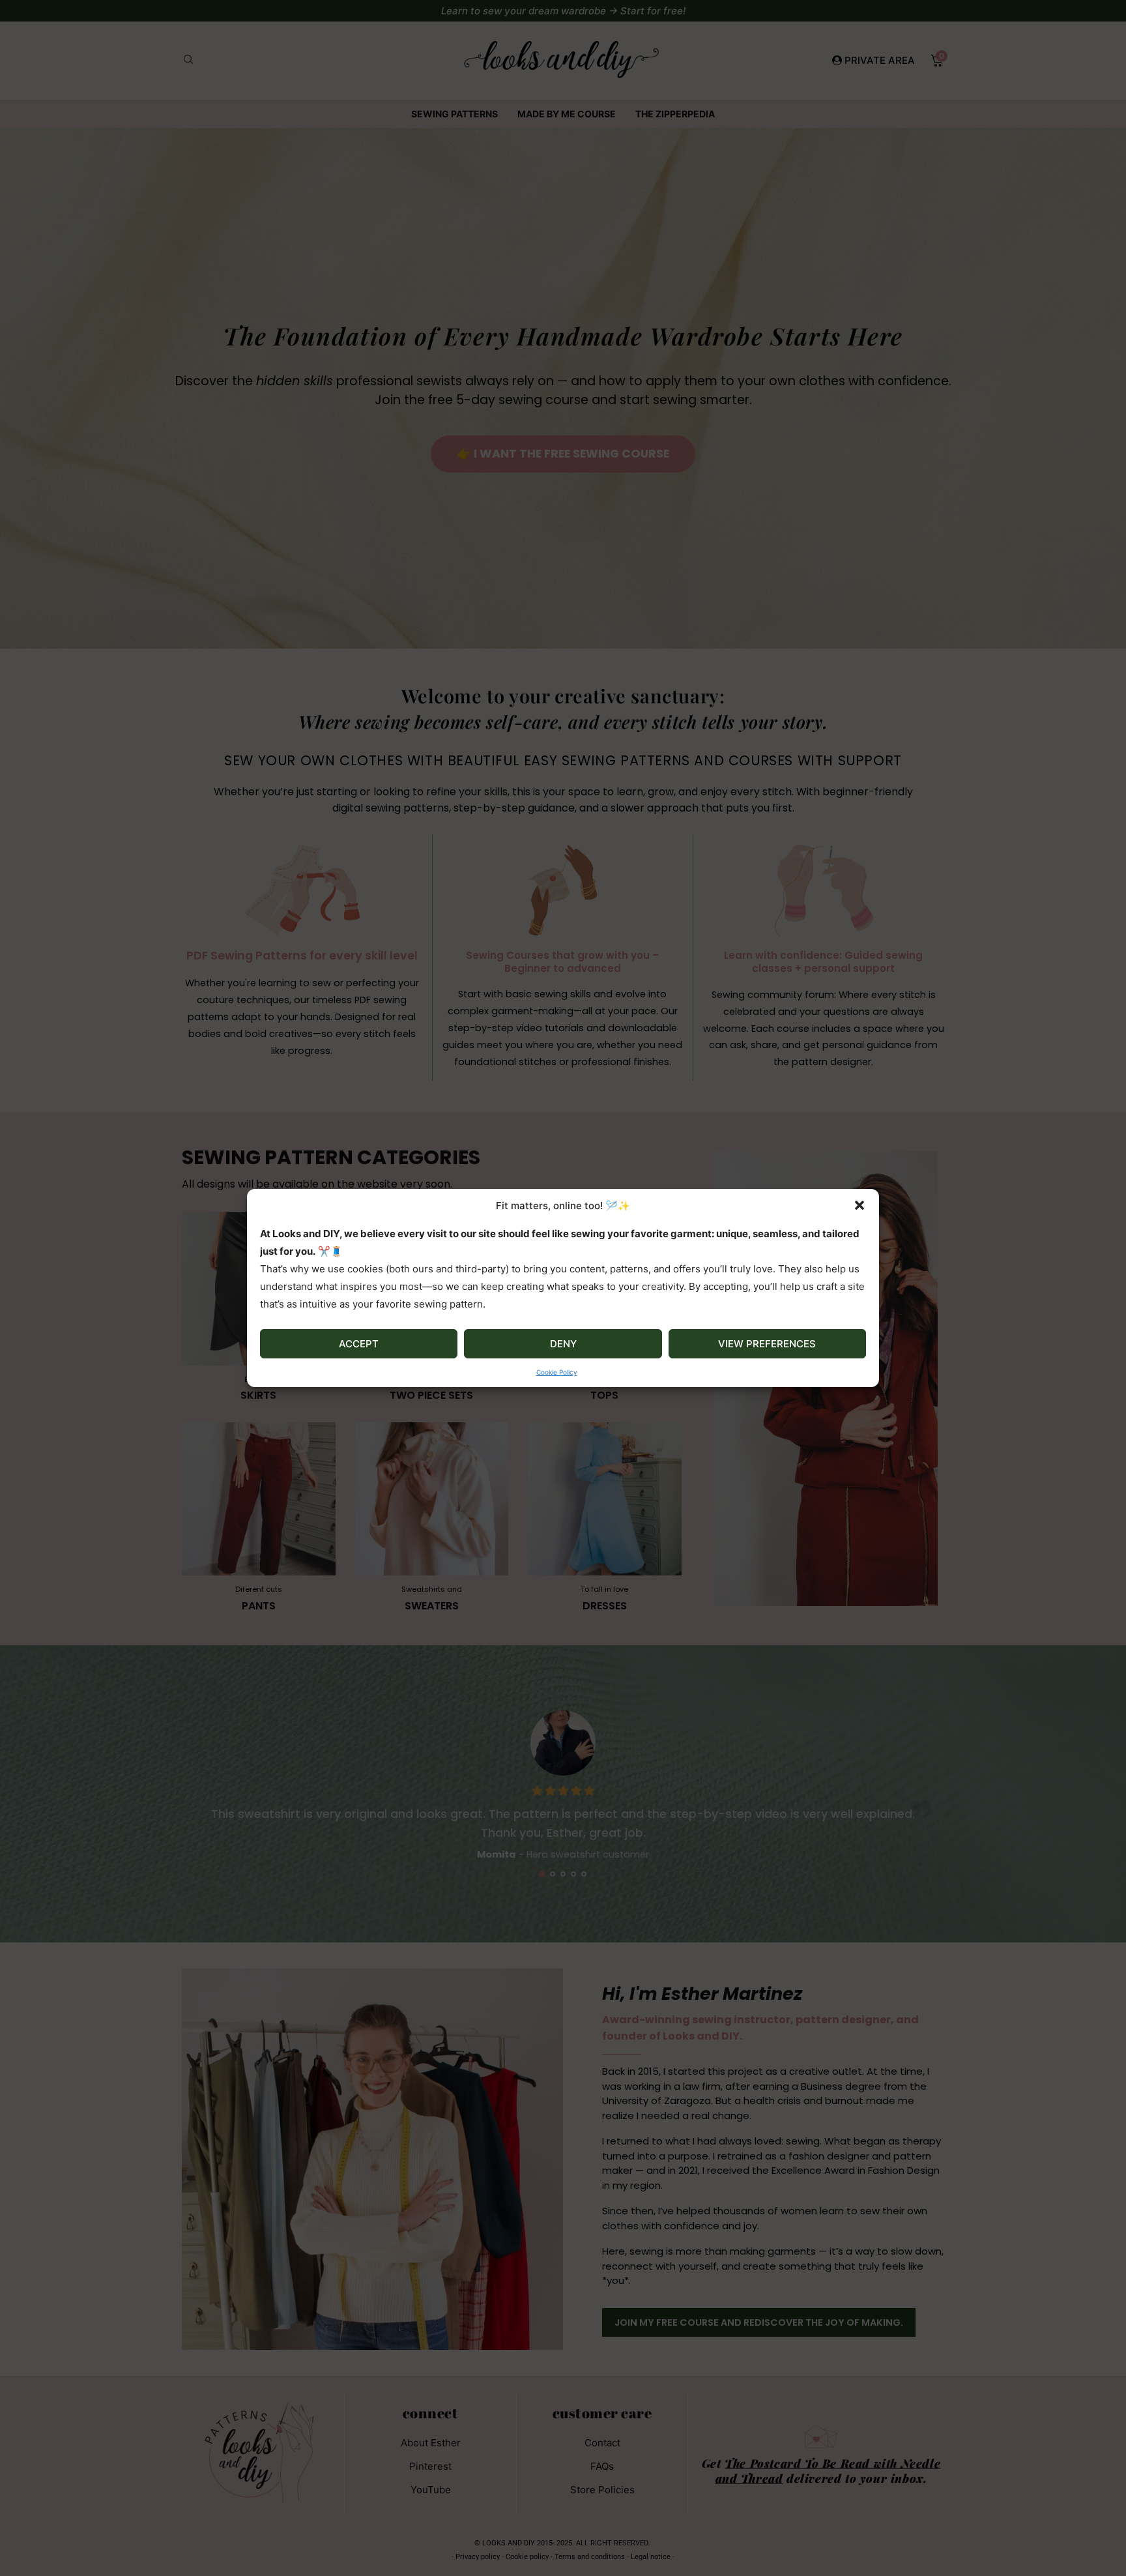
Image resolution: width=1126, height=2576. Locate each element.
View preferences (767, 1344)
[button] (859, 1205)
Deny (563, 1344)
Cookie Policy (557, 1372)
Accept (359, 1344)
